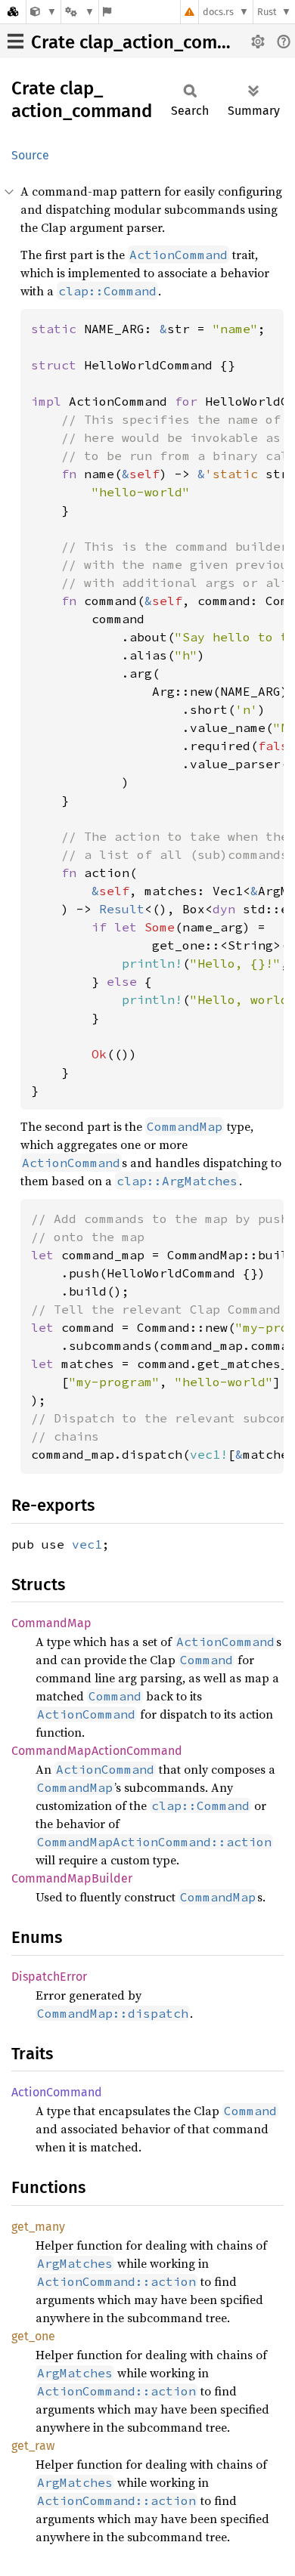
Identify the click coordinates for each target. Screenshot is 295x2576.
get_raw (33, 2446)
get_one (33, 2336)
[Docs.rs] (13, 12)
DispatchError (49, 1977)
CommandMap (51, 1623)
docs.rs (218, 12)
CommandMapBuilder (72, 1878)
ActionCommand (57, 2092)
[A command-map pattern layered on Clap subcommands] (43, 12)
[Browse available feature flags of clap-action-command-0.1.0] (107, 12)
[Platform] (79, 12)
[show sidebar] (16, 41)
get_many (38, 2227)
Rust (267, 12)
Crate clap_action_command (147, 42)
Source (30, 155)
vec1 (87, 1544)
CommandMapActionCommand (97, 1751)
